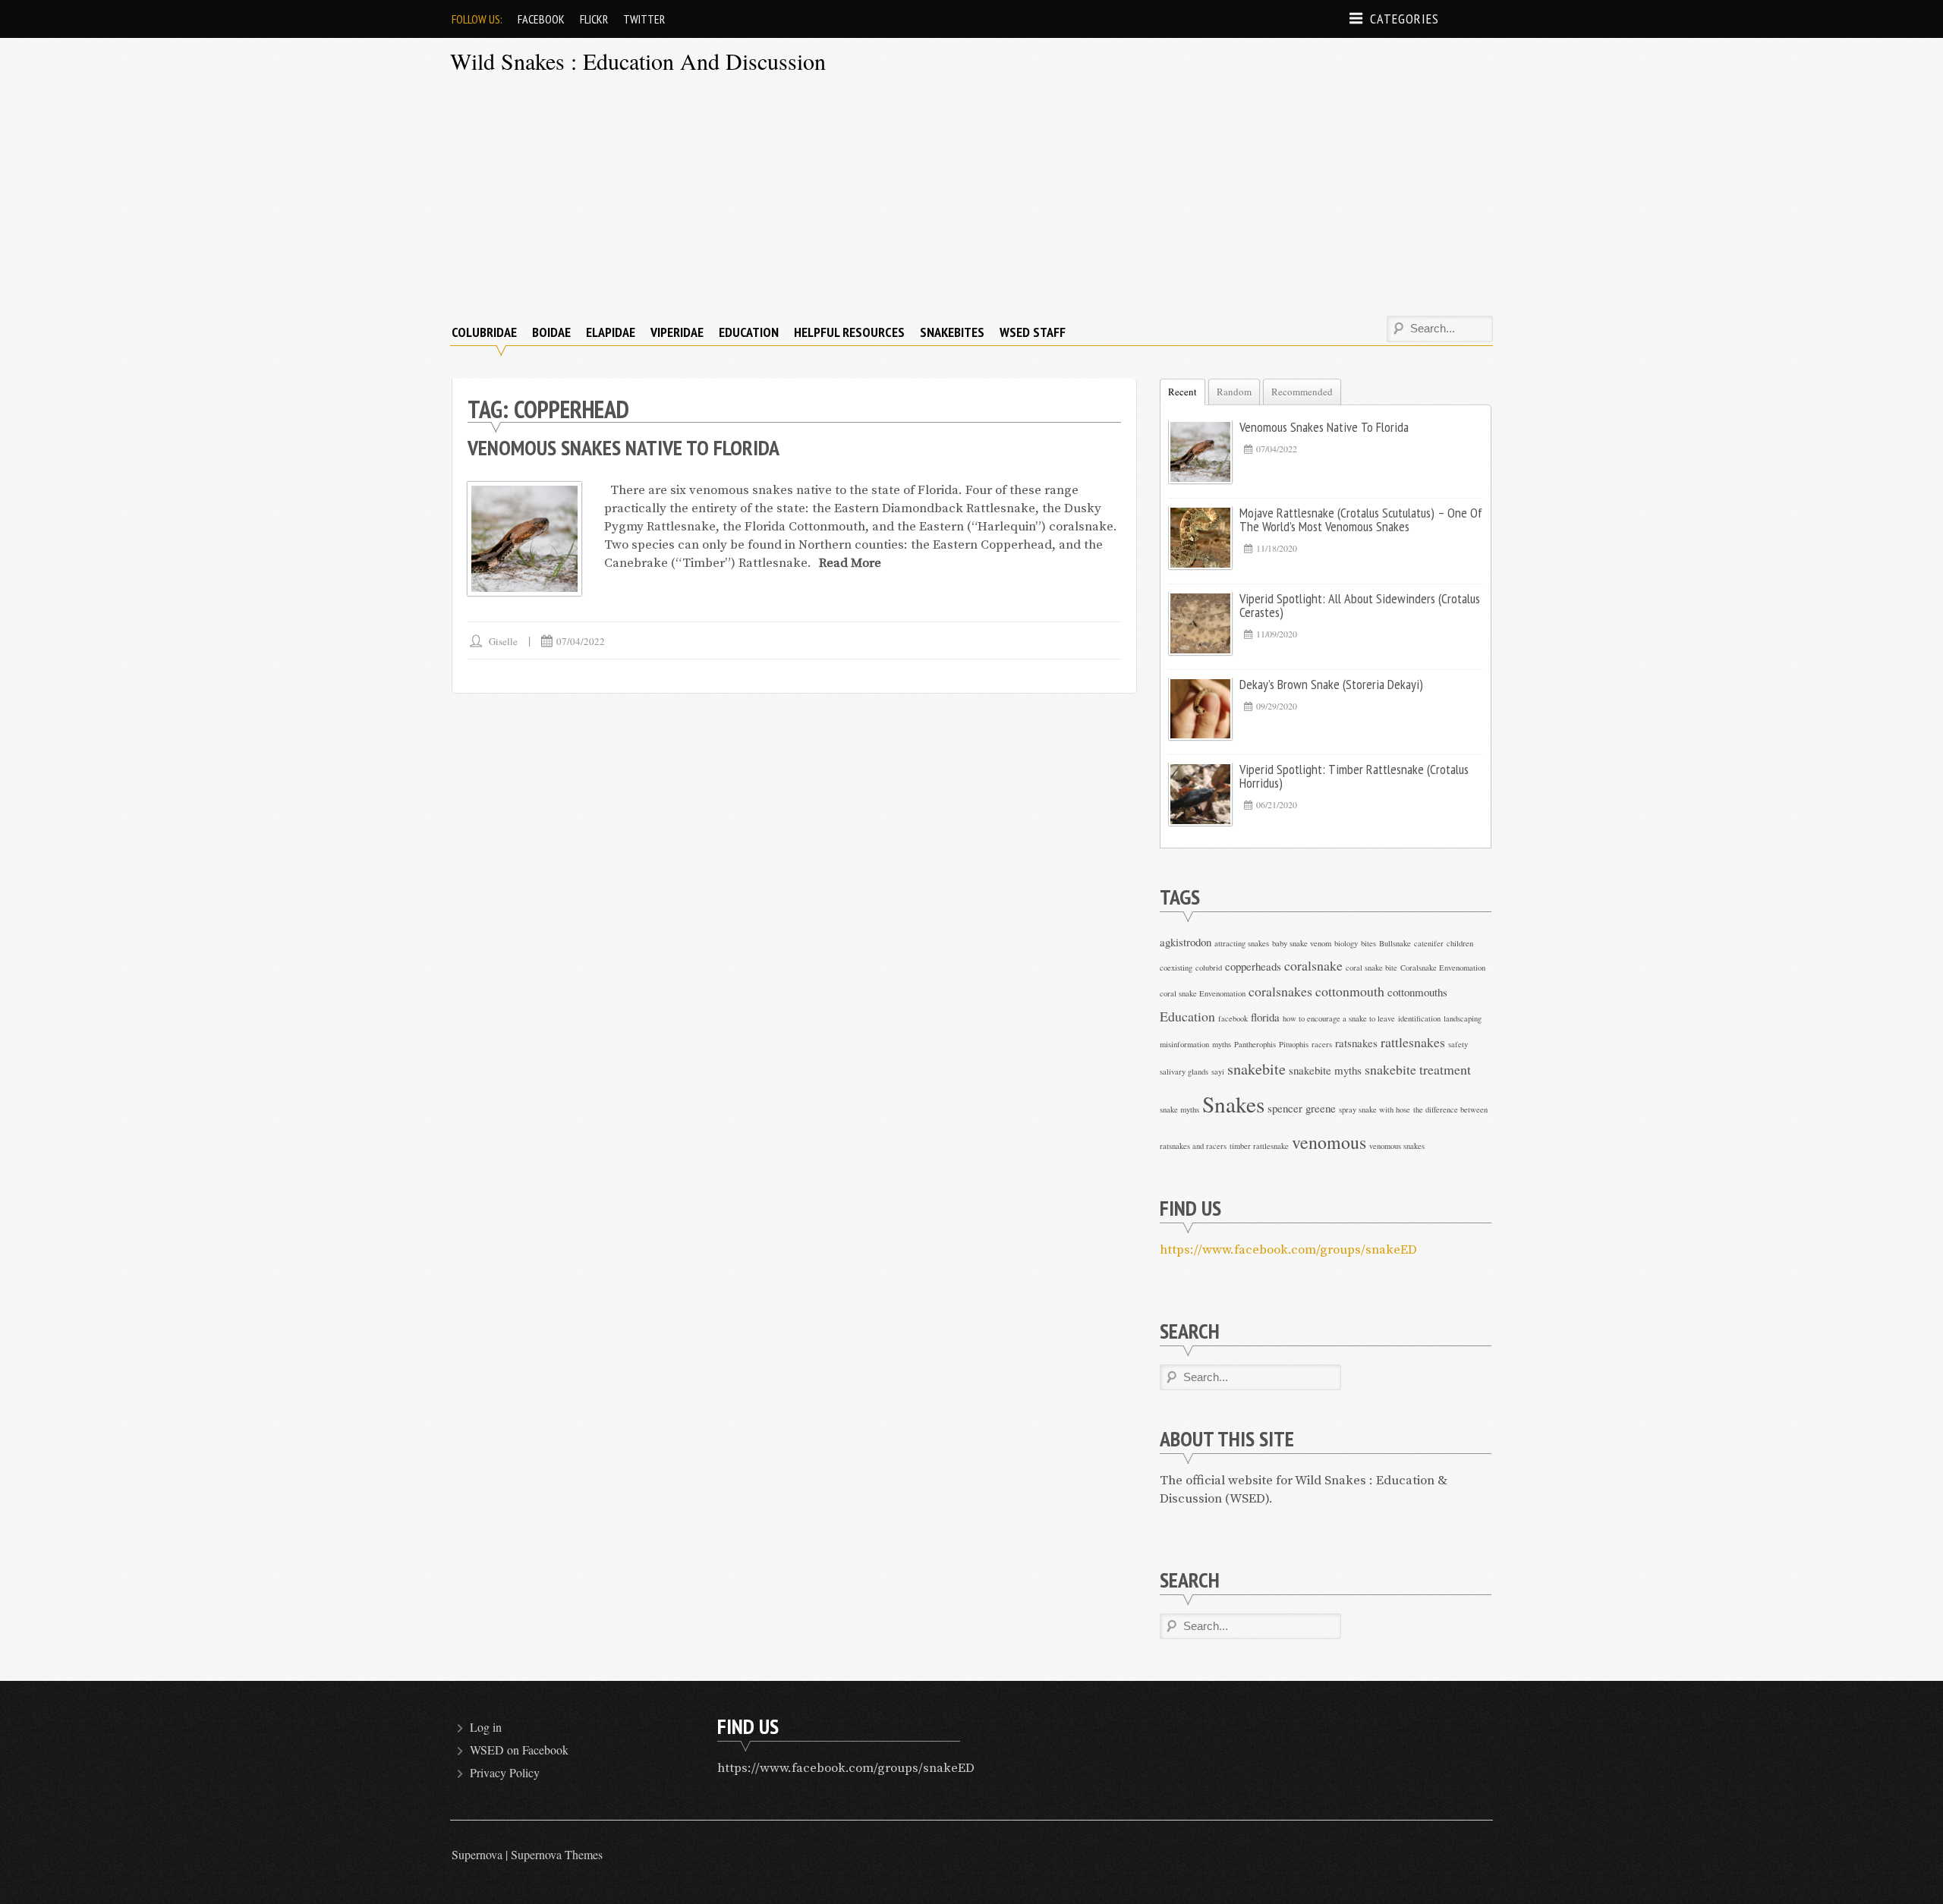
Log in (486, 1727)
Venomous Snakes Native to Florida (624, 447)
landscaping (1463, 1018)
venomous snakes (1397, 1146)
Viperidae (677, 332)
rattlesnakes (1413, 1042)
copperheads (1253, 966)
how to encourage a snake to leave (1339, 1018)
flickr (594, 19)
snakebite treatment (1418, 1069)
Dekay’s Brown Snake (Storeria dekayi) (1331, 684)
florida (1265, 1017)
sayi (1218, 1072)
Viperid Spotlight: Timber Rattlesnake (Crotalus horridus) (1354, 776)
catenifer (1429, 943)
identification (1419, 1018)
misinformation (1184, 1044)
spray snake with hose (1375, 1109)
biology (1346, 943)
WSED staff (1033, 332)
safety (1458, 1044)
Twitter (644, 19)
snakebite (1256, 1069)
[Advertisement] (971, 198)
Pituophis (1294, 1044)
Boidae (551, 332)
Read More (850, 563)
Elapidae (611, 332)
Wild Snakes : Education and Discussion (638, 61)
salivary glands (1184, 1072)
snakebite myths (1325, 1070)
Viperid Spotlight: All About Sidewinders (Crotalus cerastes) (1360, 605)
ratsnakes (1356, 1043)
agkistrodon (1186, 942)
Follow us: (477, 19)
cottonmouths (1417, 992)
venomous (1329, 1142)
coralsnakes (1280, 991)
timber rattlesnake (1259, 1146)
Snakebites (952, 332)
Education (749, 332)
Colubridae (484, 332)
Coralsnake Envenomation (1443, 968)
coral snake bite (1371, 968)
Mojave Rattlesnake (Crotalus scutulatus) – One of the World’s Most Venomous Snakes (1361, 519)
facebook (1233, 1018)
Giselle (503, 641)
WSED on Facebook (519, 1750)
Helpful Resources (849, 332)
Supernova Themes (557, 1854)
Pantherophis (1255, 1044)
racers (1322, 1044)
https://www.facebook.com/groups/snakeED (1288, 1250)
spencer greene (1302, 1108)
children (1460, 943)
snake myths (1179, 1109)
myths (1222, 1044)
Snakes (1233, 1104)
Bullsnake (1395, 943)
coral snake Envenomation (1203, 993)
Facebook (541, 19)
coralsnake (1313, 965)
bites (1368, 943)
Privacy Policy (505, 1772)
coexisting (1176, 968)
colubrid (1209, 968)
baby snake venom (1302, 943)
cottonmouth (1350, 991)
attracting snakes (1242, 943)
